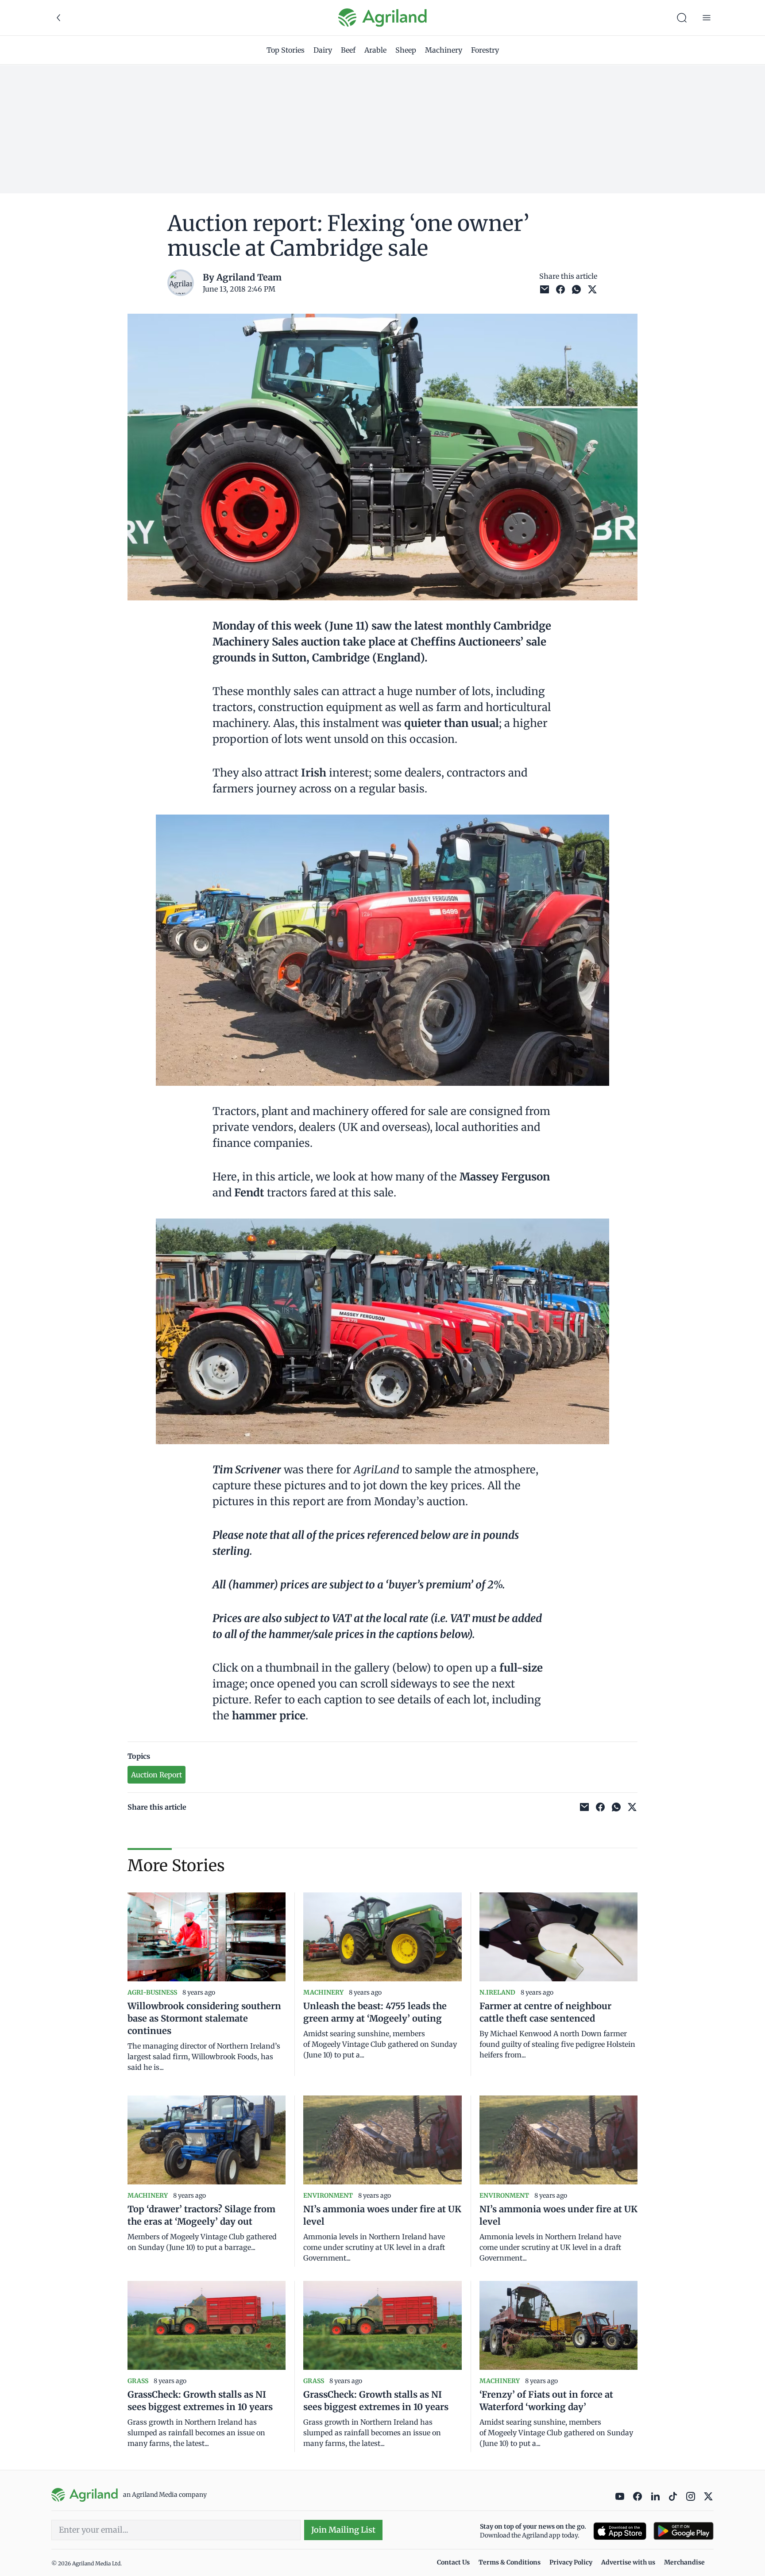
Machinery (444, 50)
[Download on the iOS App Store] (620, 2531)
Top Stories (286, 50)
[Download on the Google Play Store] (684, 2531)
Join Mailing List (343, 2530)
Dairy (323, 50)
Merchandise (684, 2562)
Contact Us (453, 2562)
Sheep (406, 50)
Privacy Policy (571, 2562)
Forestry (485, 50)
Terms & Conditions (510, 2562)
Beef (348, 50)
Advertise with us (628, 2562)
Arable (375, 50)
